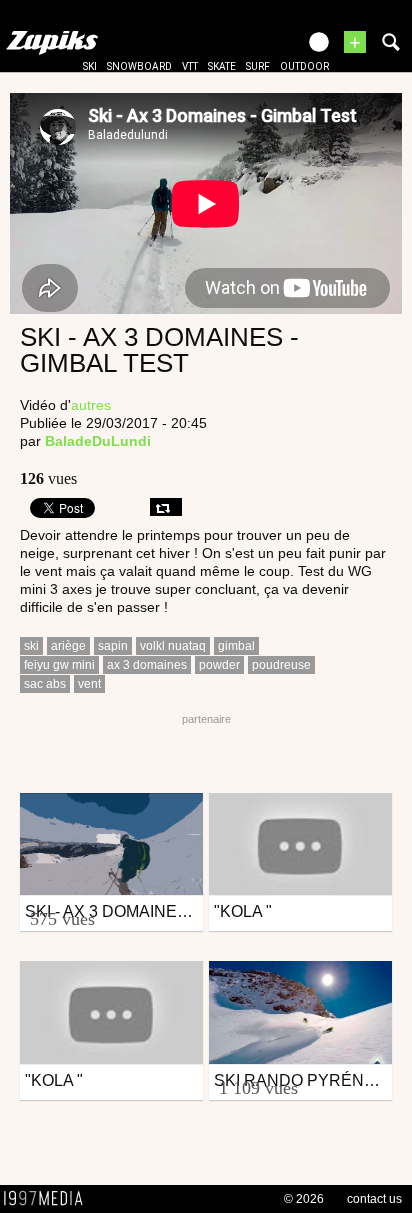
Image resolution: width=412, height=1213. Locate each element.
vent (89, 684)
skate (222, 66)
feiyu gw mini (59, 665)
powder (219, 665)
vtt (190, 66)
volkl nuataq (173, 646)
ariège (68, 646)
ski (90, 66)
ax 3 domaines (147, 665)
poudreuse (281, 665)
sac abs (45, 684)
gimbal (236, 646)
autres (91, 405)
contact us (374, 1199)
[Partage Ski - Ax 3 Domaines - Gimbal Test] (166, 507)
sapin (113, 646)
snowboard (139, 66)
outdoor (304, 66)
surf (258, 66)
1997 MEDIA (49, 1199)
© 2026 (304, 1199)
